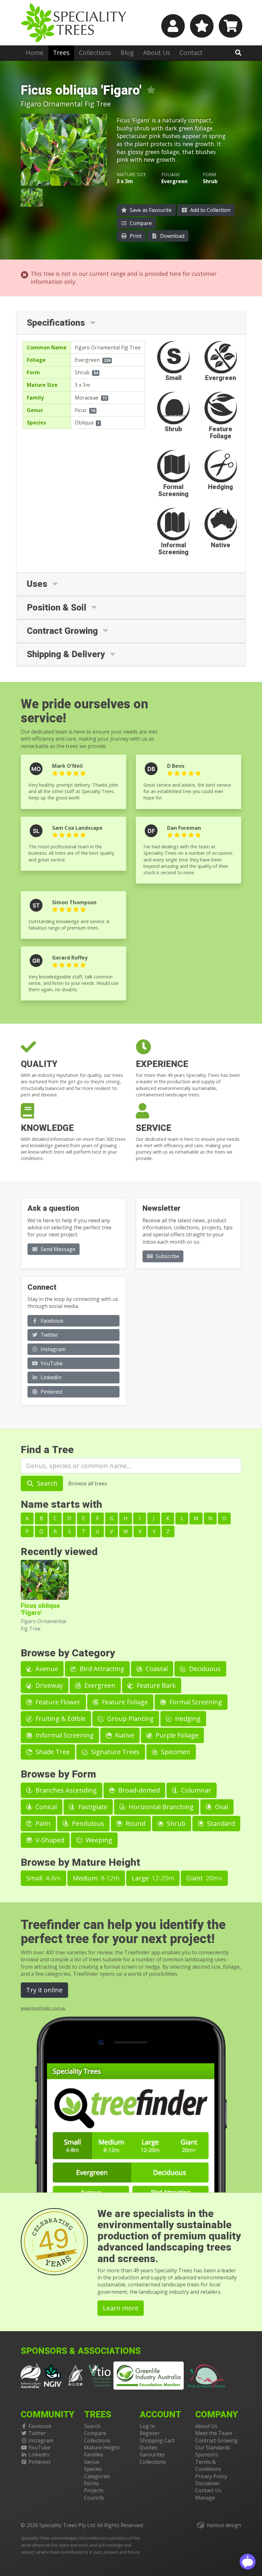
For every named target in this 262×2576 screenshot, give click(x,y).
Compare (140, 223)
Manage (205, 2498)
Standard (220, 1823)
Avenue (46, 1669)
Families (94, 2455)
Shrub (82, 372)
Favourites (152, 2455)
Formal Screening (195, 1702)
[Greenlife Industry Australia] (149, 2376)
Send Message (57, 1249)
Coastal (156, 1669)
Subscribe (167, 1256)
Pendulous (87, 1823)
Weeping (98, 1840)
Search (46, 1483)
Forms (92, 2483)
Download (172, 236)
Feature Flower (57, 1702)
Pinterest (51, 1392)
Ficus (81, 410)
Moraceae (87, 398)
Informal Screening (64, 1735)
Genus (92, 2462)
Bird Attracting (101, 1669)
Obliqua (84, 423)
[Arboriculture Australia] (31, 2375)
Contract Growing (216, 2440)
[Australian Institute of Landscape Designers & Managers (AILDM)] (75, 2375)
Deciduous (204, 1669)
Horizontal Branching (160, 1807)
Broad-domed (138, 1790)
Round (135, 1823)
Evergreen (87, 360)
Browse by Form (58, 1774)
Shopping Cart (157, 2440)
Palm (42, 1823)
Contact (191, 53)
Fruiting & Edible (60, 1719)
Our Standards (213, 2448)
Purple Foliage (176, 1735)
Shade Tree (52, 1752)
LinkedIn (50, 1377)
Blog (127, 53)
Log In (147, 2426)
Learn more (121, 2308)
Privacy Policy (211, 2476)
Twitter (49, 1335)
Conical (45, 1807)
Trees (61, 53)
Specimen (175, 1752)
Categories (97, 2476)
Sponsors (207, 2455)
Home (35, 53)
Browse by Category (68, 1653)
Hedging (187, 1719)
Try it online (44, 1990)
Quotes (148, 2448)
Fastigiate (92, 1807)
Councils (94, 2498)
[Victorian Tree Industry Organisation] (100, 2375)
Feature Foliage (124, 1702)
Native (124, 1735)
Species (93, 2469)
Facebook (51, 1321)
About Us (157, 53)
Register (150, 2433)
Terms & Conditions (208, 2465)
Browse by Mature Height (81, 1862)
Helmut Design (224, 2525)
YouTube (51, 1363)
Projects (94, 2490)
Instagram (52, 1349)
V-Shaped (49, 1840)
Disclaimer (208, 2483)
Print (135, 236)
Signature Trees (115, 1752)
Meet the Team (214, 2433)
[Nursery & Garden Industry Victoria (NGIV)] (53, 2375)
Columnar (195, 1790)
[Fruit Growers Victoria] (207, 2375)
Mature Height (102, 2448)
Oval (221, 1807)
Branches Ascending (65, 1790)
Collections (95, 53)
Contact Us (208, 2490)
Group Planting (130, 1719)
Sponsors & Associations (81, 2351)
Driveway (48, 1685)
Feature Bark (155, 1685)
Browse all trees (88, 1483)
